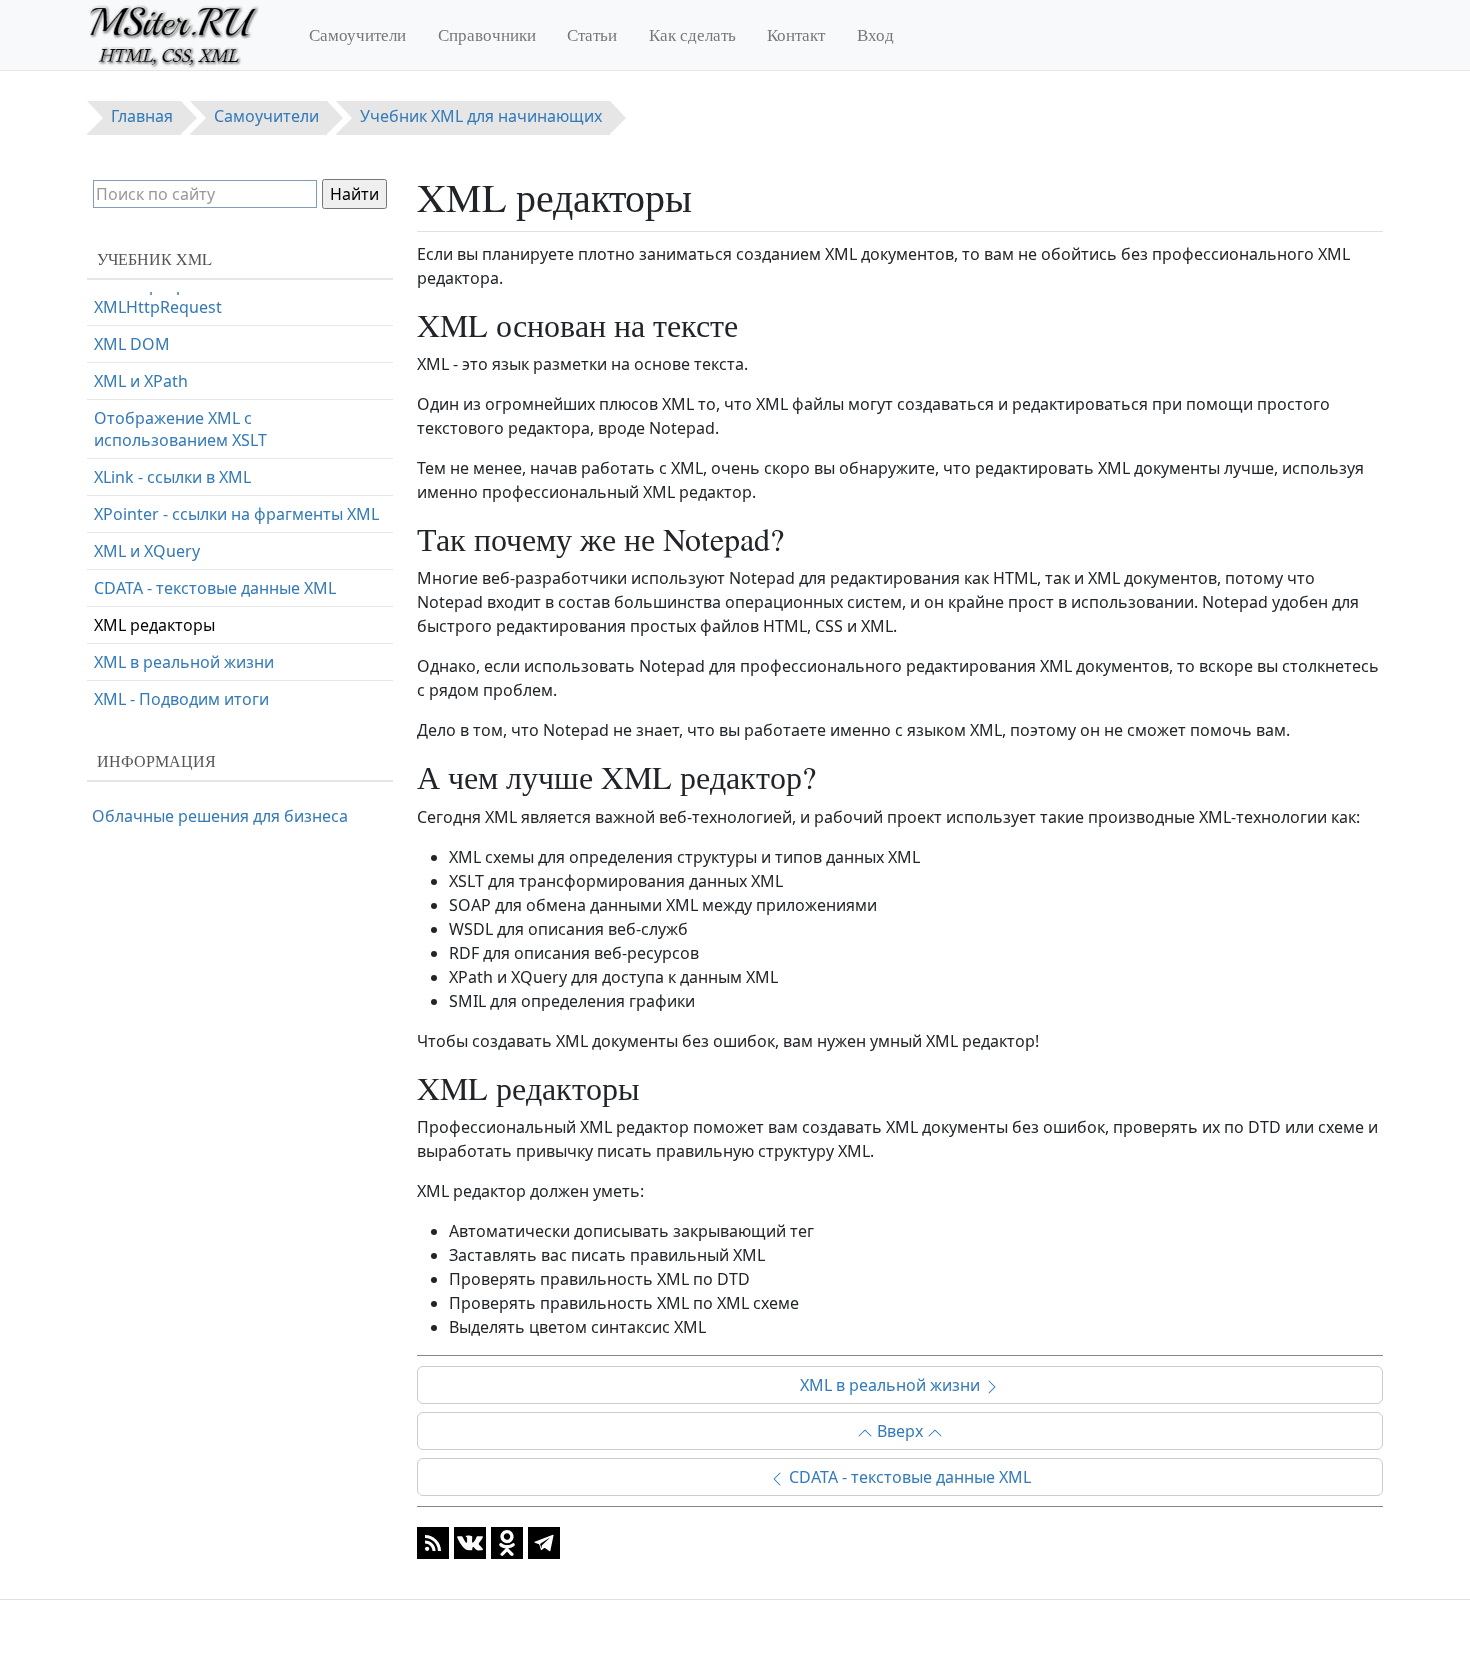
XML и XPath (141, 381)
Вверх (900, 1431)
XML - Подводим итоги (181, 699)
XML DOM (132, 344)
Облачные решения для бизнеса (220, 816)
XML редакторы (154, 625)
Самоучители (357, 34)
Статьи (592, 34)
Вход (875, 34)
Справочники (487, 34)
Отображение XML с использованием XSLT (180, 429)
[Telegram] (544, 1541)
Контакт (796, 34)
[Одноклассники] (507, 1541)
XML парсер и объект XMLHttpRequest (177, 296)
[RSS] (433, 1541)
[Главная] (182, 35)
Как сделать (692, 34)
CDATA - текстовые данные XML (908, 1477)
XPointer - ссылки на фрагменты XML (236, 514)
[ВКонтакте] (470, 1541)
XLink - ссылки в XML (172, 477)
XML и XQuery (147, 551)
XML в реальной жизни (892, 1385)
